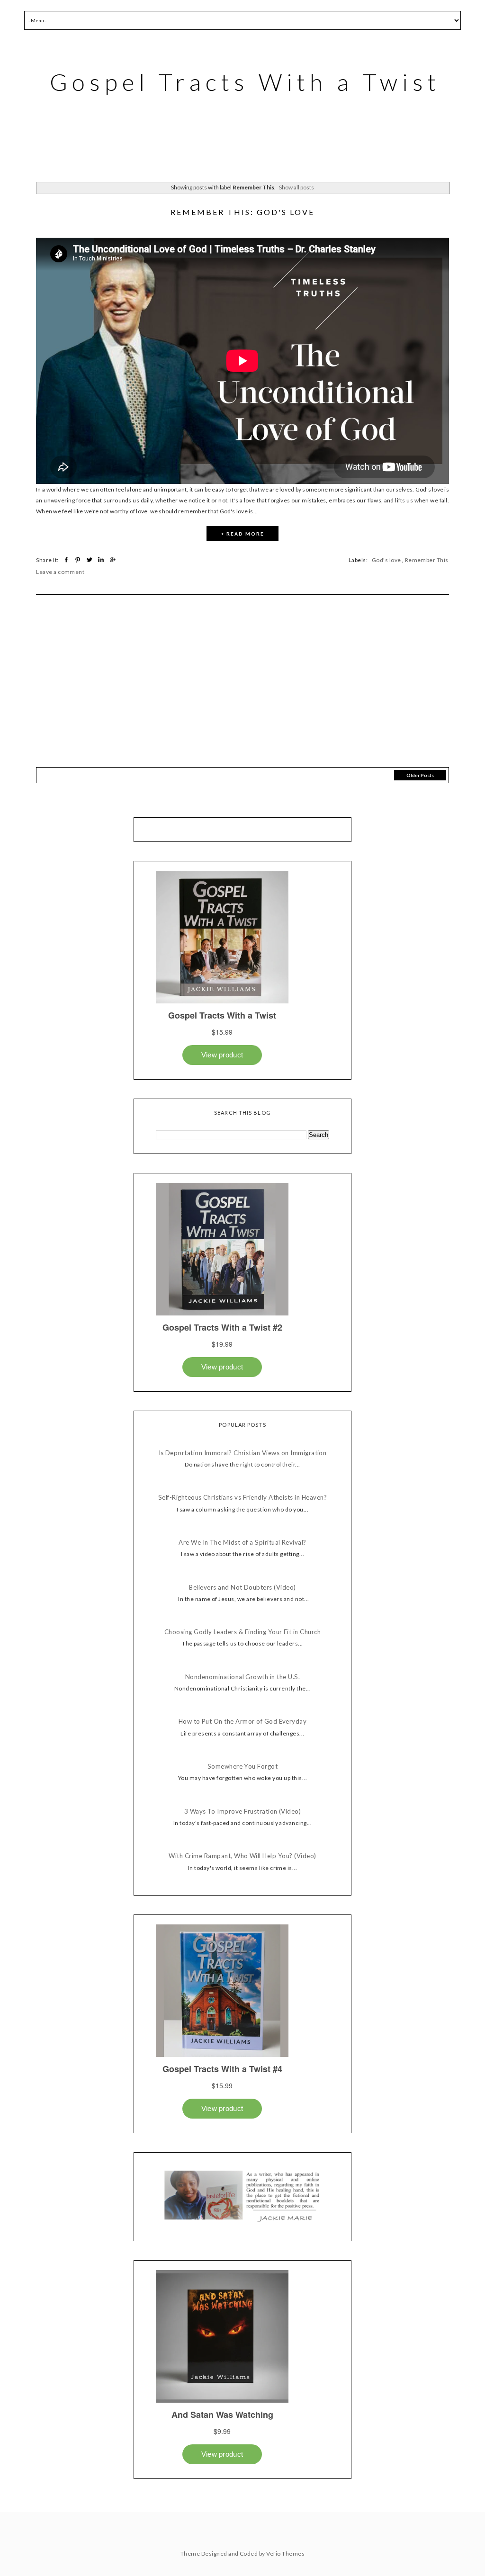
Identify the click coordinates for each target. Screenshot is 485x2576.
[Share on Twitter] (91, 560)
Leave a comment (60, 572)
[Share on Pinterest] (79, 560)
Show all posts (296, 187)
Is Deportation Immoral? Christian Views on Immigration (243, 1453)
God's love (386, 560)
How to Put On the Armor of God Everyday (243, 1722)
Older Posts (420, 775)
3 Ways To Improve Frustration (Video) (243, 1811)
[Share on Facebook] (67, 560)
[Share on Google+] (113, 560)
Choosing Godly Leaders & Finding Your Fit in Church (242, 1632)
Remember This (427, 560)
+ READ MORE (242, 534)
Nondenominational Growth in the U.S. (242, 1677)
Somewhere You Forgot (243, 1767)
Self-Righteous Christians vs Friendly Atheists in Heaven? (242, 1498)
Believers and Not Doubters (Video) (242, 1588)
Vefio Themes (285, 2554)
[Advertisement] (242, 689)
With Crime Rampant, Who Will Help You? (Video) (242, 1856)
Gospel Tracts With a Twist (245, 82)
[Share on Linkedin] (102, 560)
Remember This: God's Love (242, 212)
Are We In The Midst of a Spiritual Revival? (242, 1543)
